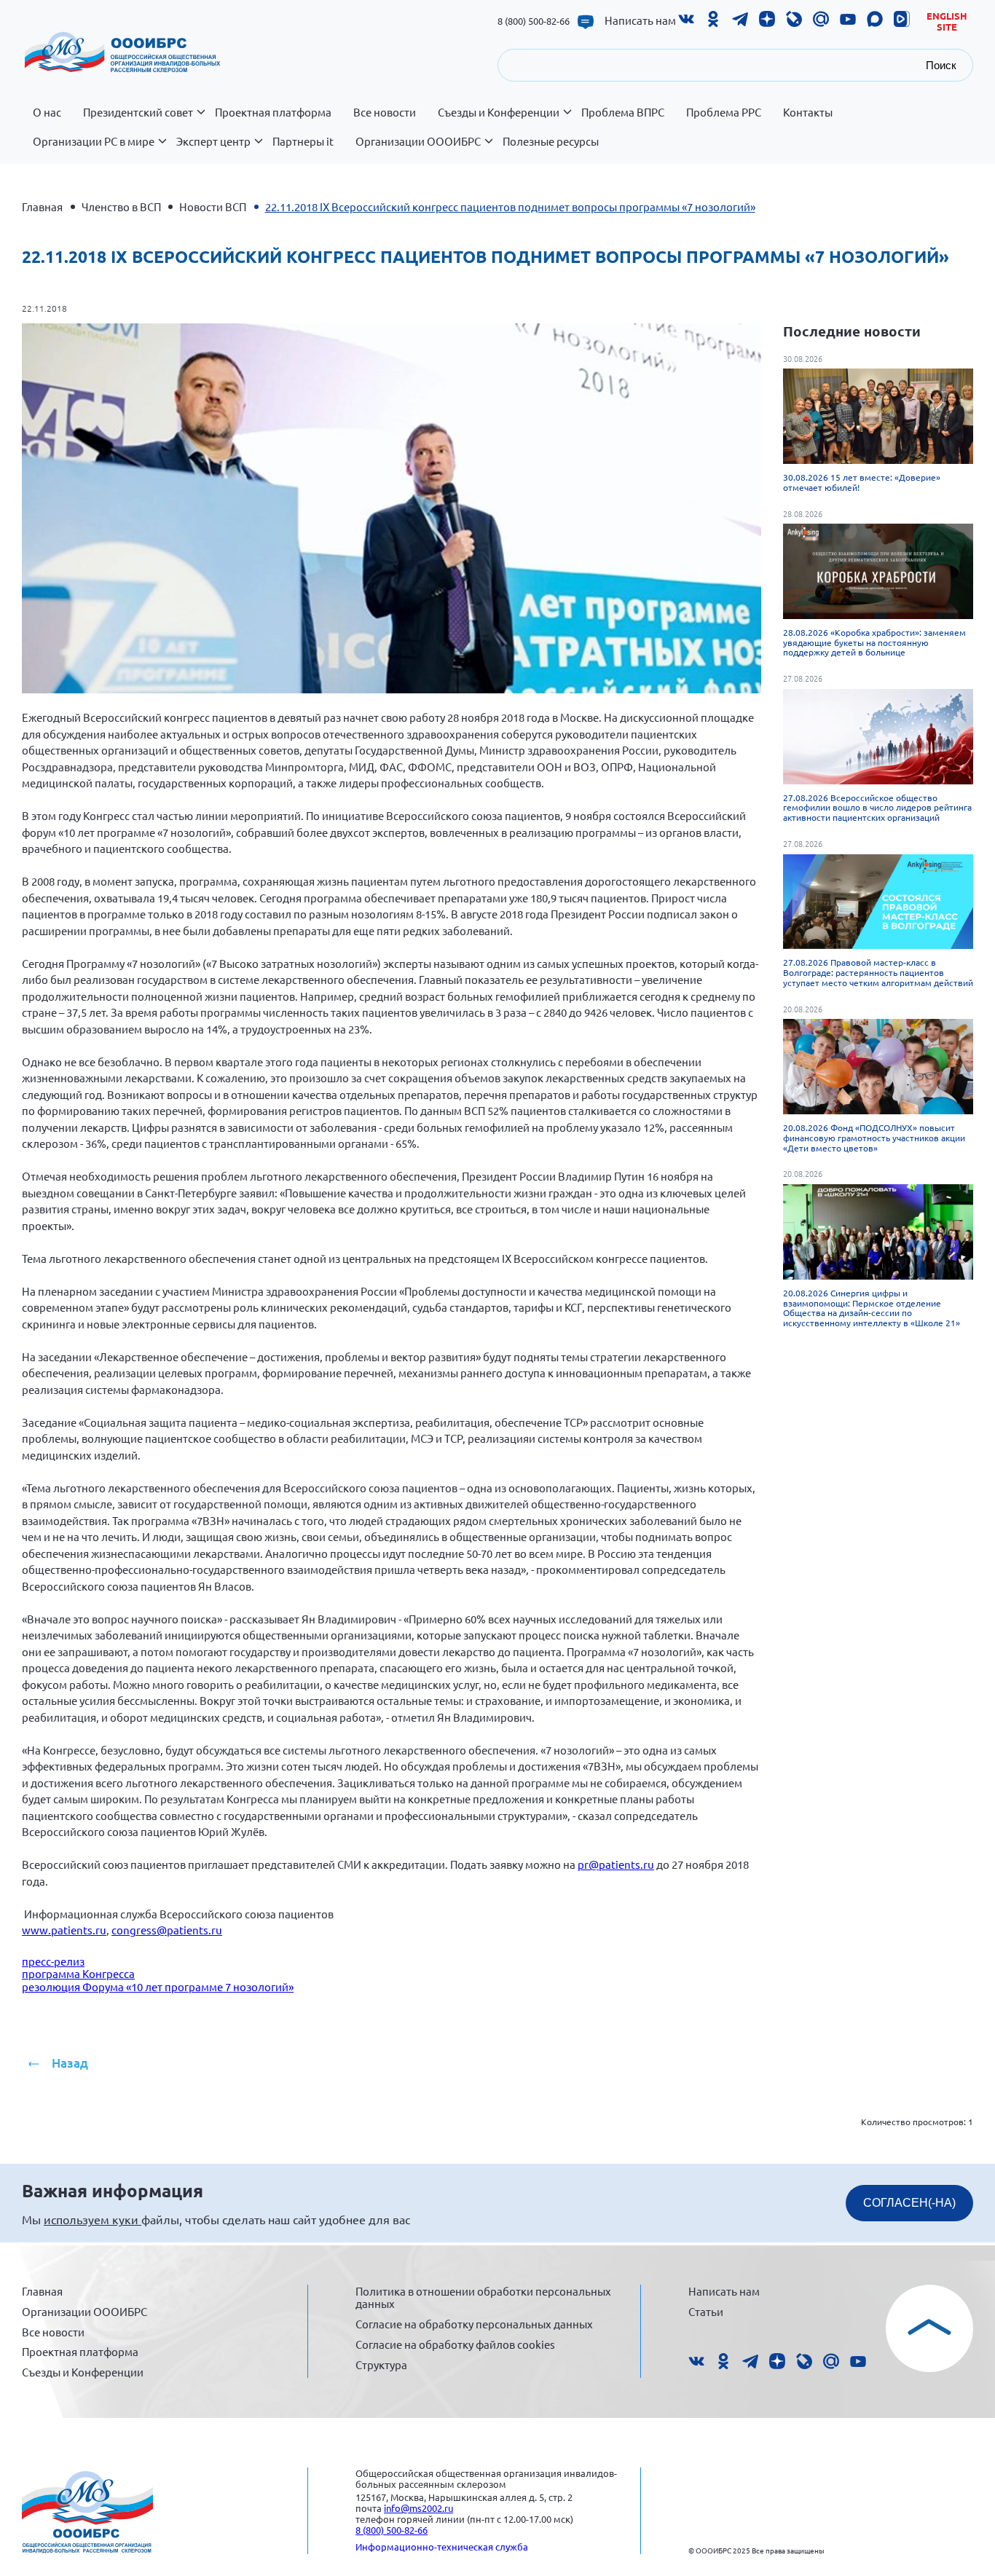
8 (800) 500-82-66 (534, 21)
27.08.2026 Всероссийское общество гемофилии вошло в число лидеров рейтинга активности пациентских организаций (877, 808)
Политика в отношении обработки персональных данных (483, 2297)
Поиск (941, 65)
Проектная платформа (273, 112)
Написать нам (640, 20)
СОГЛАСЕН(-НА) (909, 2203)
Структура (381, 2364)
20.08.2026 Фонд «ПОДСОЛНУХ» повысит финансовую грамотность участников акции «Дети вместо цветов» (874, 1138)
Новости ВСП (213, 206)
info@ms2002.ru (418, 2508)
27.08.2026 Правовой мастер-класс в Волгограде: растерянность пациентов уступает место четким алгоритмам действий (878, 972)
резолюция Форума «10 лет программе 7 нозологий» (158, 1986)
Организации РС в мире (94, 141)
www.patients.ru (64, 1930)
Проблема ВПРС (623, 112)
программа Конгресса (78, 1973)
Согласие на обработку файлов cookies (455, 2344)
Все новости (385, 112)
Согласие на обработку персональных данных (474, 2324)
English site (947, 21)
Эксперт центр (213, 141)
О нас (47, 112)
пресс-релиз (53, 1961)
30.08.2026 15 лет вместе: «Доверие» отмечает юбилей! (862, 482)
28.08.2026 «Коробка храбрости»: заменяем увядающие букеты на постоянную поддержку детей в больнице (874, 642)
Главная (42, 206)
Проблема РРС (724, 112)
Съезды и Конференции (499, 112)
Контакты (808, 112)
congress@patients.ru (167, 1930)
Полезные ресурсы (551, 141)
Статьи (706, 2311)
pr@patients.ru (616, 1864)
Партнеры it (303, 141)
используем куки (93, 2219)
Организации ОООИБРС (418, 141)
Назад (70, 2063)
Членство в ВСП (121, 206)
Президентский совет (138, 112)
